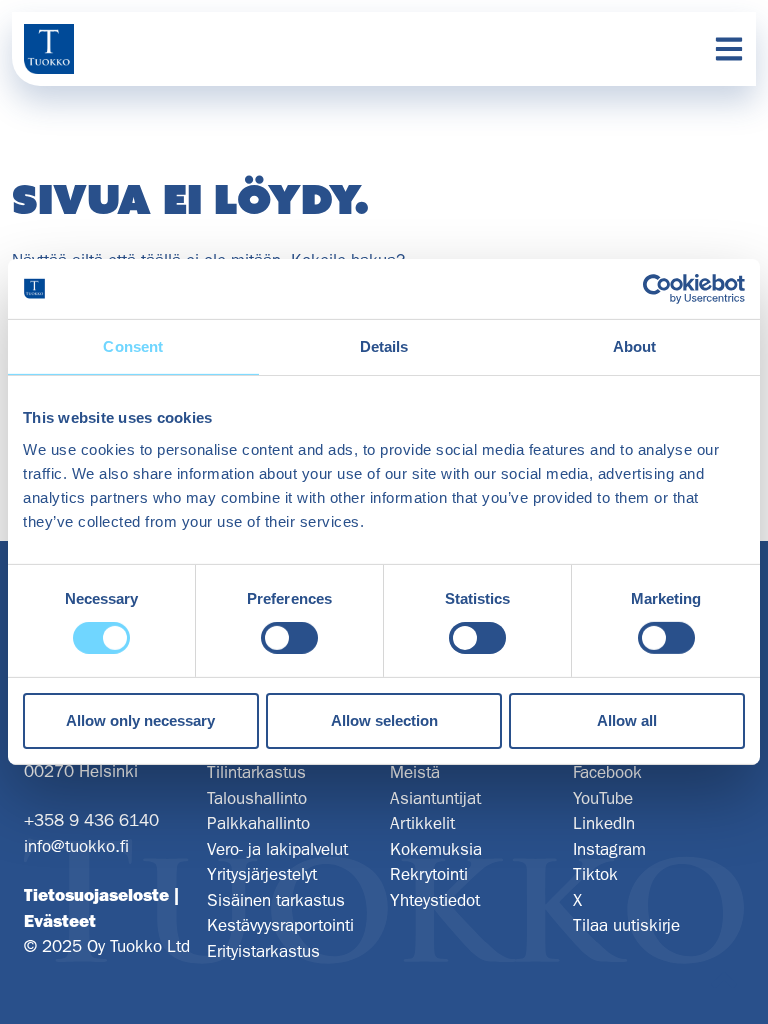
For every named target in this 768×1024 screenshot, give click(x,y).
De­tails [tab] (384, 346)
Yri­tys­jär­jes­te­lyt (262, 874)
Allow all (627, 720)
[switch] (289, 638)
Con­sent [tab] (133, 346)
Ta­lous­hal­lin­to (257, 798)
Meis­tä (415, 772)
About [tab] (635, 346)
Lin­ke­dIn (604, 823)
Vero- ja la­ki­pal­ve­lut (277, 849)
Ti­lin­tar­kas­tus (256, 772)
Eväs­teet (60, 921)
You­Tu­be (603, 798)
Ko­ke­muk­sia (436, 849)
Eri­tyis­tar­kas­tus (263, 951)
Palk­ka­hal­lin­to (258, 823)
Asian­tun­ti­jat (435, 798)
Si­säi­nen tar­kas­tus (276, 900)
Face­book (607, 772)
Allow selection (384, 720)
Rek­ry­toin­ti (429, 874)
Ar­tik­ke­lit (422, 823)
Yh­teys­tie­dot (435, 900)
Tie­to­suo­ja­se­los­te (96, 895)
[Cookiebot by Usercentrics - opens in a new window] (657, 289)
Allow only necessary (140, 720)
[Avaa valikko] (729, 49)
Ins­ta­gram (609, 849)
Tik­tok (595, 874)
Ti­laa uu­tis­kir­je (626, 925)
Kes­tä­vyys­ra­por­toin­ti (280, 925)
